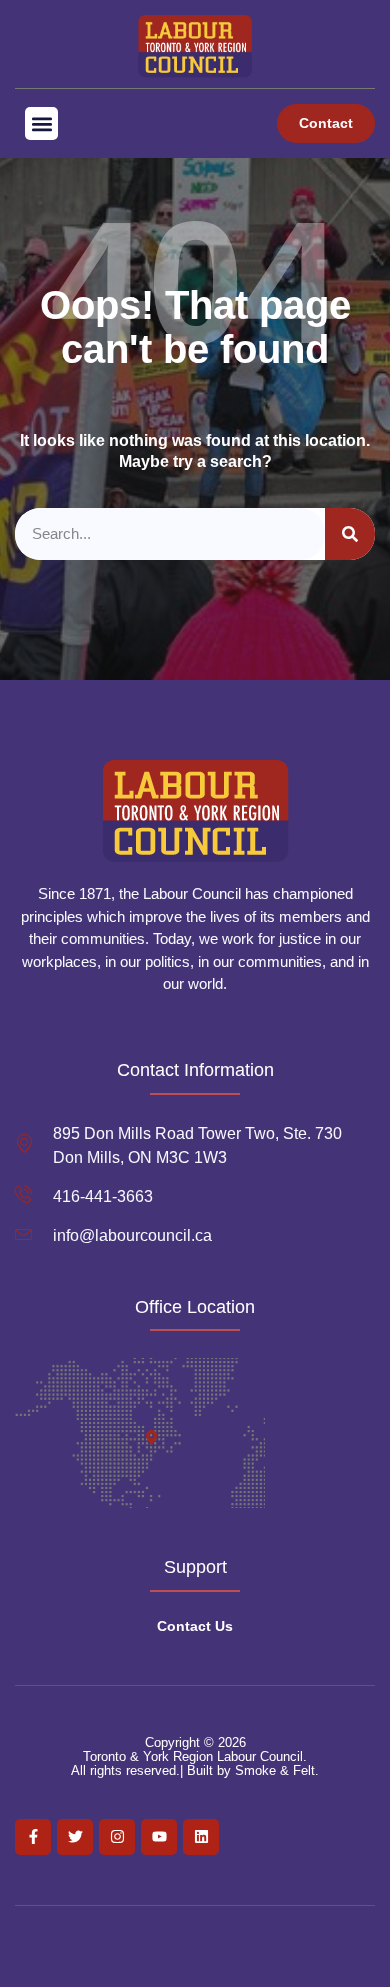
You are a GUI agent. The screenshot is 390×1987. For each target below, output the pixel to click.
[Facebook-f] (33, 1837)
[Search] (350, 534)
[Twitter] (75, 1837)
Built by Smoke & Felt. (253, 1770)
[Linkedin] (201, 1837)
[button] (41, 123)
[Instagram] (117, 1837)
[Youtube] (159, 1837)
